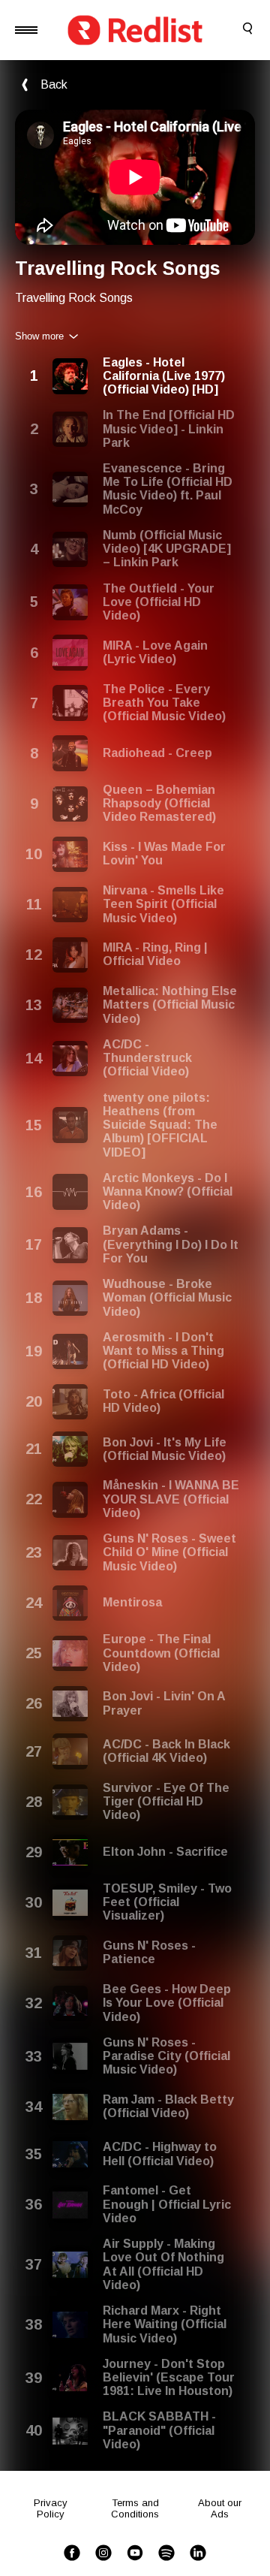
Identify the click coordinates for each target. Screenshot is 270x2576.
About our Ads (220, 2508)
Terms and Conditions (135, 2508)
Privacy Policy (51, 2508)
